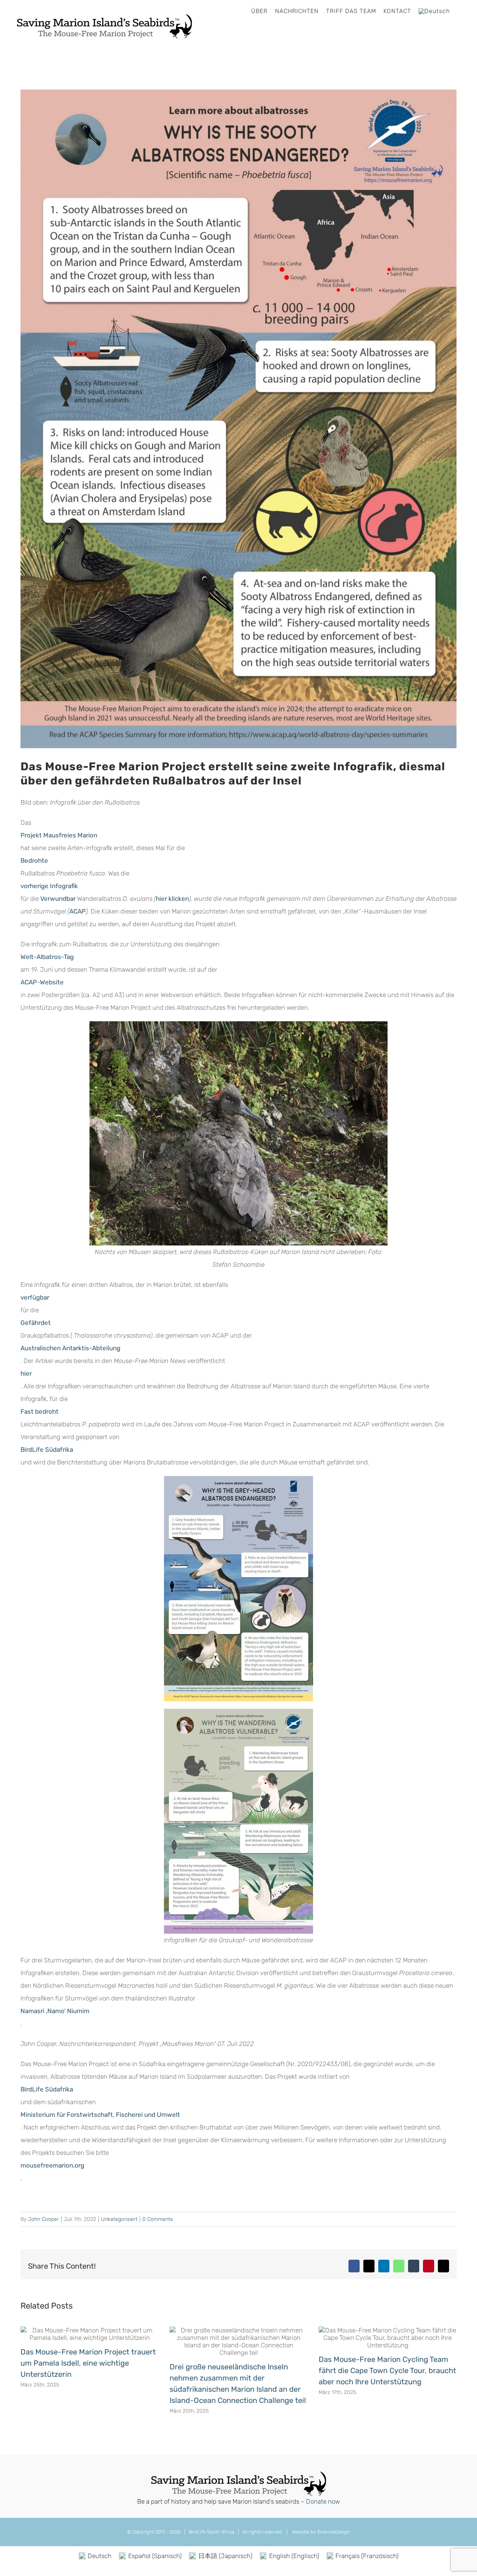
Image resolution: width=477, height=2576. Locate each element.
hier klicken (172, 899)
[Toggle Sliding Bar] (460, 11)
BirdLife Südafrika (47, 1450)
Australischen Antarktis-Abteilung (70, 1348)
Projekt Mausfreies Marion (59, 835)
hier (26, 1373)
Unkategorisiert (119, 2219)
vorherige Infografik (49, 886)
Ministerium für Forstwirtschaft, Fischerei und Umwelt (100, 2115)
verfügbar (35, 1297)
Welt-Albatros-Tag (47, 957)
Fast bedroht (40, 1411)
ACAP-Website (42, 982)
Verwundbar (58, 899)
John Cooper (43, 2219)
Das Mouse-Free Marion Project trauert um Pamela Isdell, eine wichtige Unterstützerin (88, 2363)
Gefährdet (36, 1323)
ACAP (78, 911)
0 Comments (158, 2219)
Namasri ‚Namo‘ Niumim (55, 2011)
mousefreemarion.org (52, 2165)
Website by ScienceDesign (320, 2532)
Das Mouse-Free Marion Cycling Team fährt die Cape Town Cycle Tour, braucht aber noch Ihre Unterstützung (387, 2370)
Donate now (323, 2501)
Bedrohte (34, 861)
